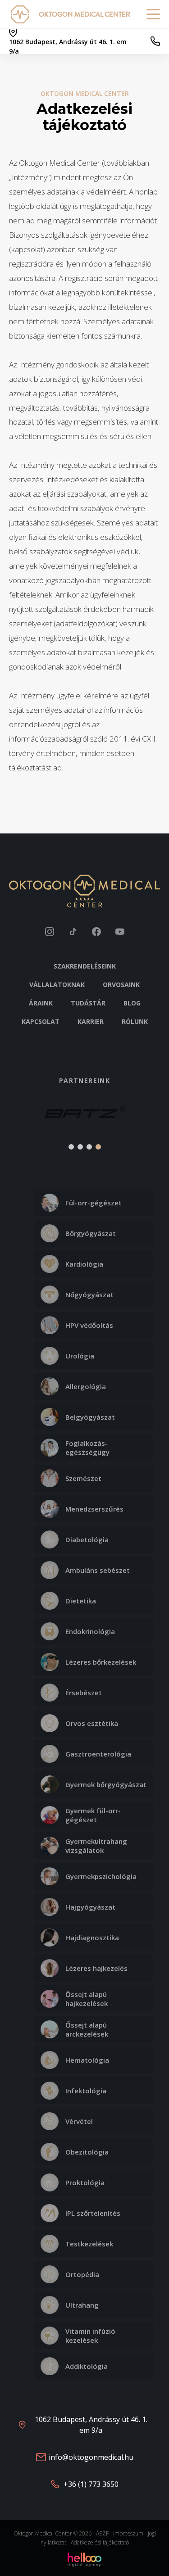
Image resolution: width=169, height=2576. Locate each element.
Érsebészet (84, 1693)
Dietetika (81, 1601)
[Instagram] (50, 932)
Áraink (41, 1003)
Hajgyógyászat (90, 1907)
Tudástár (88, 1003)
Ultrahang (82, 2305)
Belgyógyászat (90, 1417)
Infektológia (86, 2091)
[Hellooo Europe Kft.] (84, 2559)
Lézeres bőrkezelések (101, 1662)
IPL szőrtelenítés (93, 2213)
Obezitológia (87, 2152)
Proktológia (85, 2182)
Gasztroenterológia (98, 1754)
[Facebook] (96, 932)
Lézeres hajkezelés (96, 1968)
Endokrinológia (90, 1631)
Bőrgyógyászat (91, 1233)
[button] (21, 1118)
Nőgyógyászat (89, 1295)
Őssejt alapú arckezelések (87, 2029)
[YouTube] (120, 932)
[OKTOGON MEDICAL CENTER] (22, 14)
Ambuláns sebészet (98, 1570)
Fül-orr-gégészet (94, 1203)
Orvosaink (121, 985)
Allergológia (86, 1386)
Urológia (80, 1356)
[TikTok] (73, 932)
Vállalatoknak (57, 985)
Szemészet (83, 1478)
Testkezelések (89, 2244)
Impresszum (128, 2533)
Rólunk (135, 1021)
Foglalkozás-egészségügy (87, 1448)
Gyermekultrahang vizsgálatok (96, 1846)
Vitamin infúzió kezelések (90, 2336)
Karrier (91, 1021)
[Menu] (153, 14)
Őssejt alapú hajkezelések (87, 1999)
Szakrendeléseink (85, 966)
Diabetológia (87, 1539)
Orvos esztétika (92, 1723)
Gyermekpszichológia (101, 1876)
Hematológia (87, 2060)
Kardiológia (84, 1264)
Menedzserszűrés (94, 1509)
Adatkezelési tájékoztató (100, 2542)
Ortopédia (82, 2274)
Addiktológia (87, 2366)
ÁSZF (102, 2533)
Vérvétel (79, 2121)
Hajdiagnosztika (92, 1938)
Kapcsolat (41, 1021)
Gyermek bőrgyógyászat (106, 1784)
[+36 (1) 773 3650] (155, 41)
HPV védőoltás (89, 1325)
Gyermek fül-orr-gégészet (93, 1815)
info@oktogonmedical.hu (91, 2457)
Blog (132, 1003)
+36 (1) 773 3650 (91, 2484)
